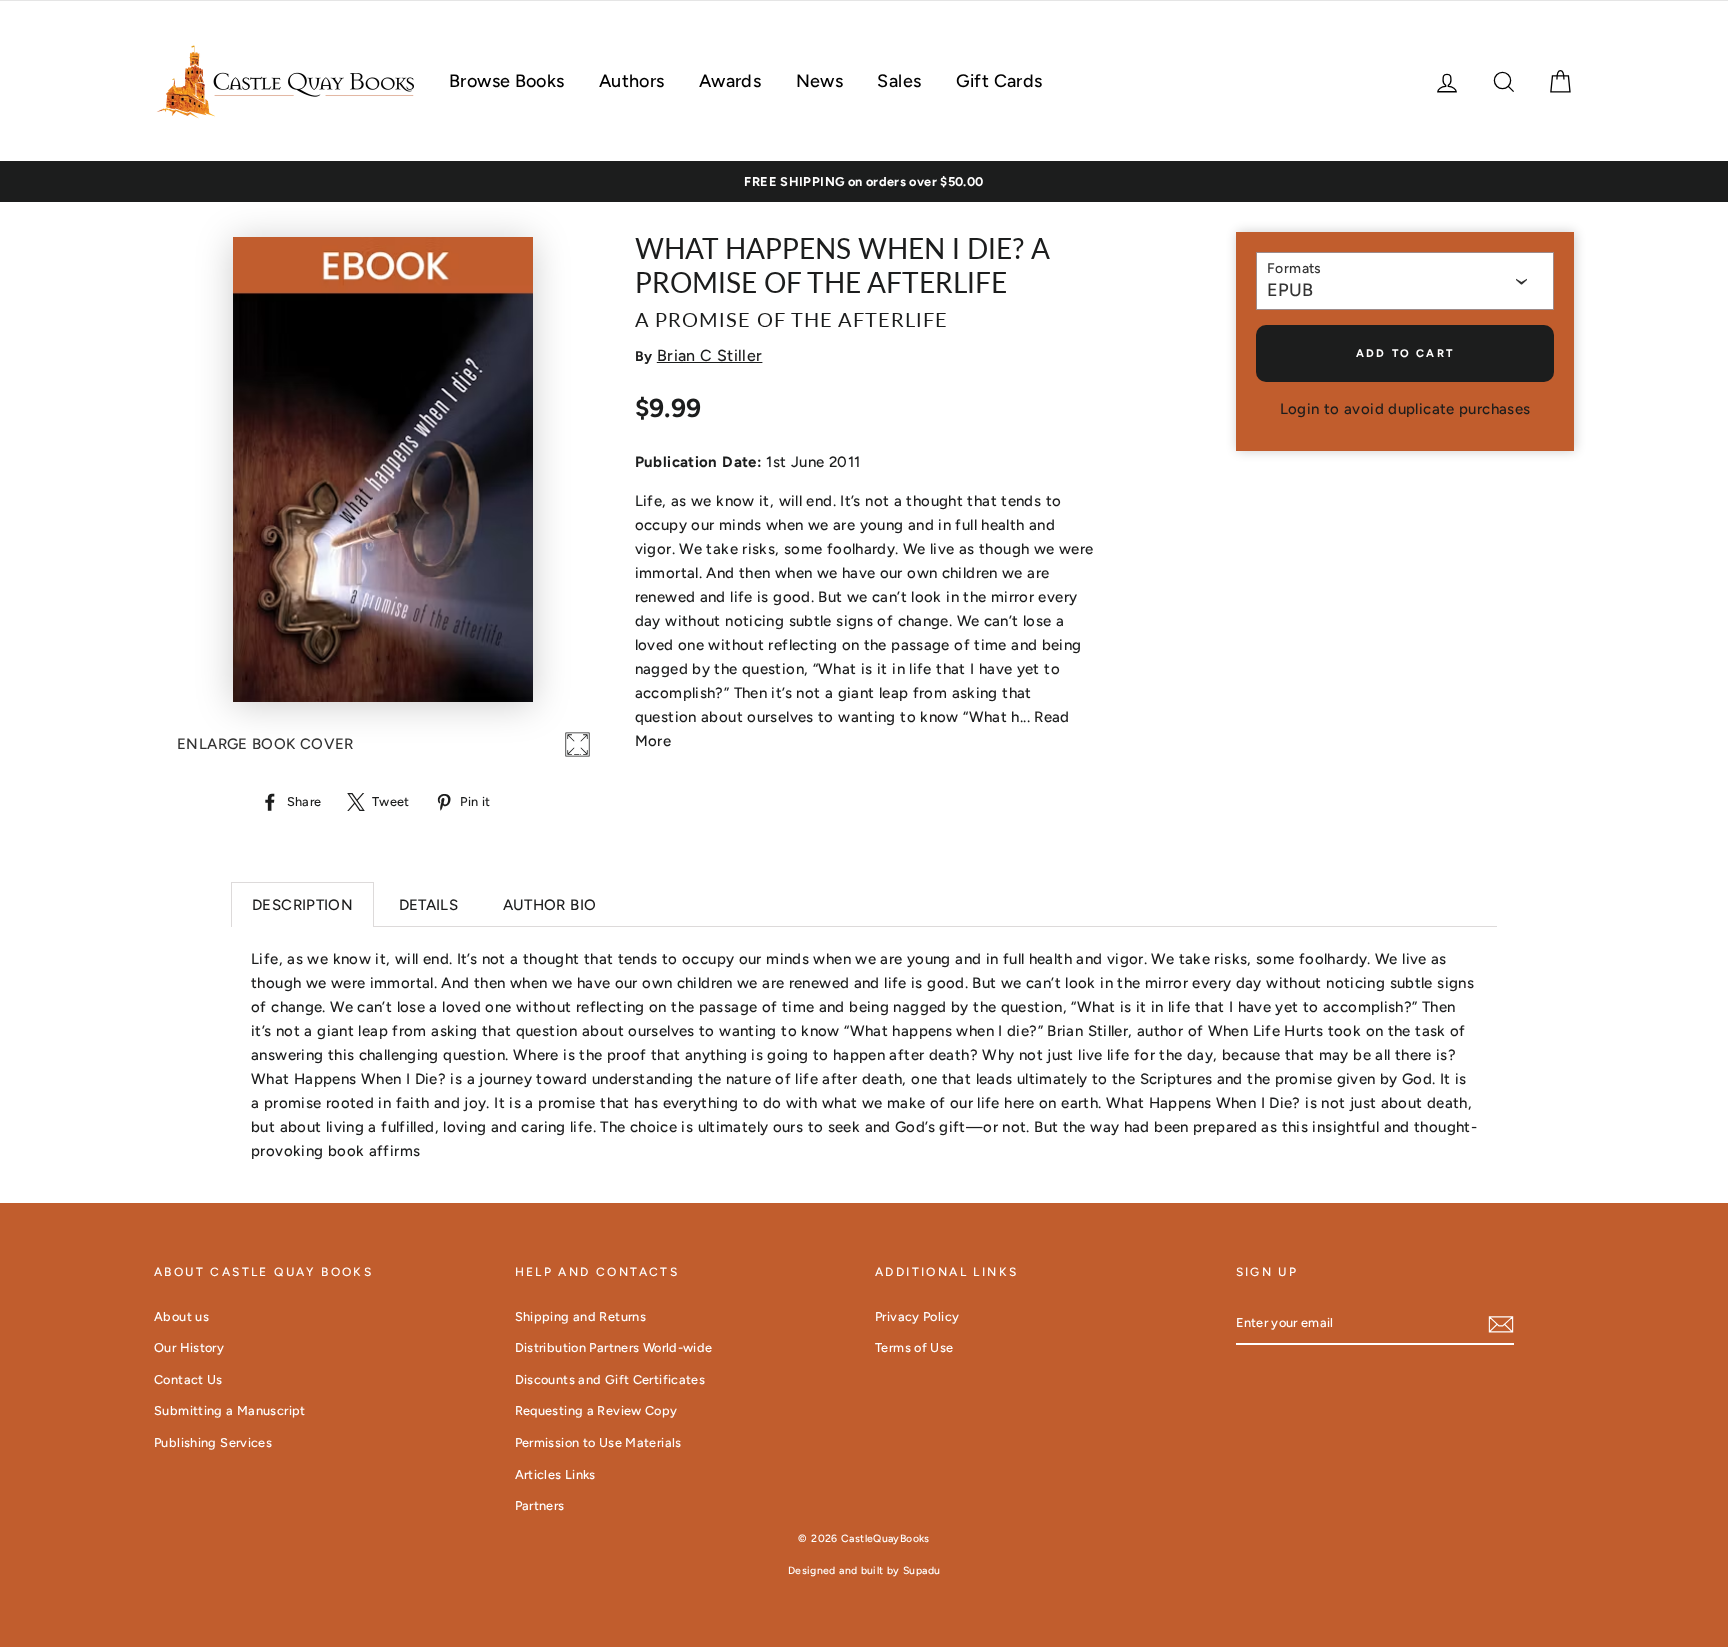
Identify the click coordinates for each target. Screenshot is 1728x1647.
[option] (864, 182)
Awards (730, 81)
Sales (899, 81)
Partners (540, 1505)
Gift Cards (999, 81)
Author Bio (550, 905)
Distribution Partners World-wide (614, 1347)
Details (429, 905)
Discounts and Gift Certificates (610, 1379)
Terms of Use (914, 1347)
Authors (632, 81)
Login (1300, 409)
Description (302, 905)
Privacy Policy (917, 1316)
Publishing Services (213, 1442)
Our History (189, 1347)
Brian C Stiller (710, 355)
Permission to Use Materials (598, 1442)
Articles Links (555, 1474)
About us (181, 1316)
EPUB (1290, 290)
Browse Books (507, 81)
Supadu (921, 1570)
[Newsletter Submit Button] (1501, 1323)
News (820, 81)
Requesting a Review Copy (596, 1410)
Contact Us (188, 1379)
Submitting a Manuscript (230, 1410)
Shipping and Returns (581, 1316)
